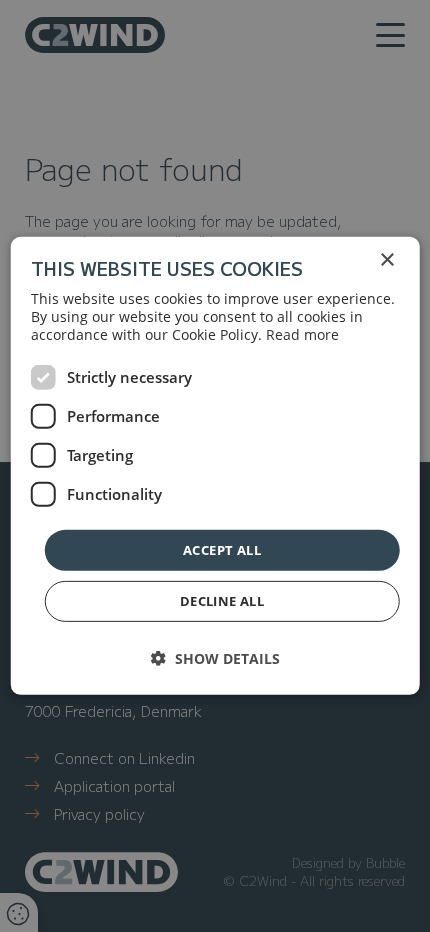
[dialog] (215, 466)
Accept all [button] (222, 550)
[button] (215, 658)
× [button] (386, 260)
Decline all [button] (222, 601)
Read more (302, 334)
